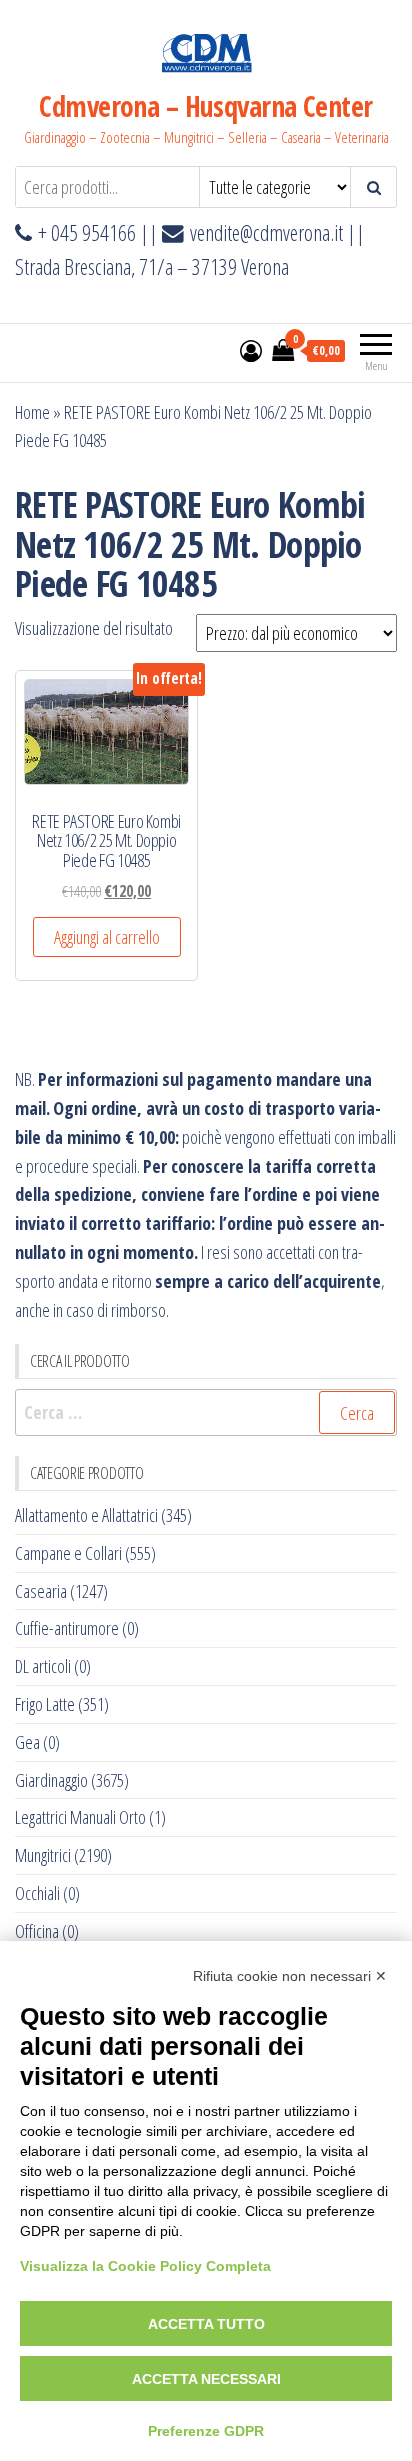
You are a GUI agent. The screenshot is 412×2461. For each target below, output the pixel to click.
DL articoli (43, 1666)
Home (32, 412)
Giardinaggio (51, 1780)
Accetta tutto (206, 2324)
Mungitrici (43, 1855)
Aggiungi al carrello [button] (107, 937)
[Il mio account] (251, 350)
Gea (27, 1742)
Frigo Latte (45, 1704)
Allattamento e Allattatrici (86, 1515)
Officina (37, 1931)
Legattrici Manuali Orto (80, 1817)
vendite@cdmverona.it (266, 232)
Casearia (41, 1591)
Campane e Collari (68, 1553)
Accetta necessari (206, 2379)
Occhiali (37, 1893)
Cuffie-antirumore (67, 1628)
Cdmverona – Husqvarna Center (205, 106)
